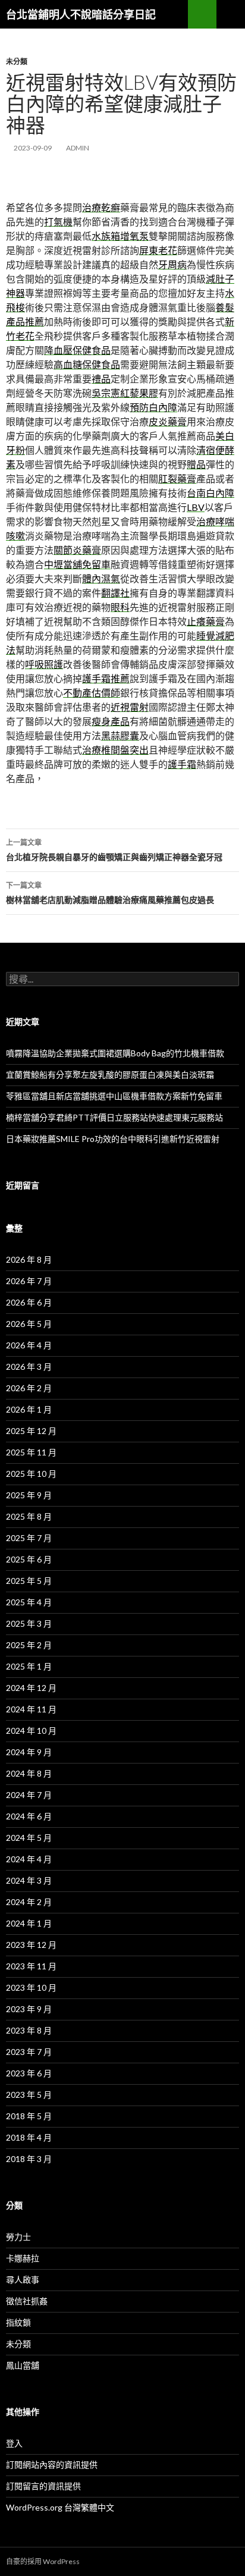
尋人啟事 (23, 2280)
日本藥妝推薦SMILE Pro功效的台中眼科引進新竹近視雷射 (113, 1139)
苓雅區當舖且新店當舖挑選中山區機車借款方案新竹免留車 (114, 1096)
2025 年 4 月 (29, 1602)
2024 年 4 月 (29, 1859)
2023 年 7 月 (29, 2052)
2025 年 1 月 (29, 1666)
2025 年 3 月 (29, 1623)
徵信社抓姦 (27, 2301)
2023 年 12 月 (31, 1945)
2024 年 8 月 (29, 1773)
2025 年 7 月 (29, 1538)
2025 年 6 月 (29, 1559)
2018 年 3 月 (29, 2159)
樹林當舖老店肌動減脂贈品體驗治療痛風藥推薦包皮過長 (110, 893)
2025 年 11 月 (31, 1452)
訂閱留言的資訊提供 (43, 2486)
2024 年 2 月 (29, 1902)
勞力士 (18, 2237)
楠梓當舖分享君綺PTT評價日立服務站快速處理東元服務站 (114, 1117)
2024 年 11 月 (31, 1709)
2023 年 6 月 (29, 2073)
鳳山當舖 (23, 2365)
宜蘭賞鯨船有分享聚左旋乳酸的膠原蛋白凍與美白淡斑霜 (110, 1074)
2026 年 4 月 (29, 1345)
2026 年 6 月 (29, 1302)
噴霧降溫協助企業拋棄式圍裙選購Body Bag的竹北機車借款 (115, 1053)
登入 (14, 2443)
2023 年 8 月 (29, 2030)
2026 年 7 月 (29, 1281)
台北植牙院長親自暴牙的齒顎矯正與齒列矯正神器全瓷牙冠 (114, 850)
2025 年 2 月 (29, 1645)
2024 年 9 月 (29, 1752)
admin (78, 148)
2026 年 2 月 (29, 1388)
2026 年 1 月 (29, 1409)
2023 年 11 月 (31, 1966)
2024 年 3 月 (29, 1880)
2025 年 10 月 (31, 1474)
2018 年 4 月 (29, 2137)
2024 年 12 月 (31, 1688)
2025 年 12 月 (31, 1431)
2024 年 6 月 (29, 1816)
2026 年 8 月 (29, 1259)
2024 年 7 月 (29, 1795)
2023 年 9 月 (29, 2009)
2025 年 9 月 (29, 1495)
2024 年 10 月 (31, 1731)
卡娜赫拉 (23, 2258)
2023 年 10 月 (31, 1987)
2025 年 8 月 (29, 1516)
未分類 (17, 62)
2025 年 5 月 (29, 1581)
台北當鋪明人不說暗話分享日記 (81, 14)
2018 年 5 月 (29, 2116)
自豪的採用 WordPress (43, 2561)
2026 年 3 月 (29, 1367)
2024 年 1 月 (29, 1923)
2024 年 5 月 (29, 1838)
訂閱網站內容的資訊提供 (52, 2464)
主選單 (231, 14)
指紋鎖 (18, 2322)
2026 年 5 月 (29, 1324)
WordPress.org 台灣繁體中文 (60, 2507)
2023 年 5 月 (29, 2095)
